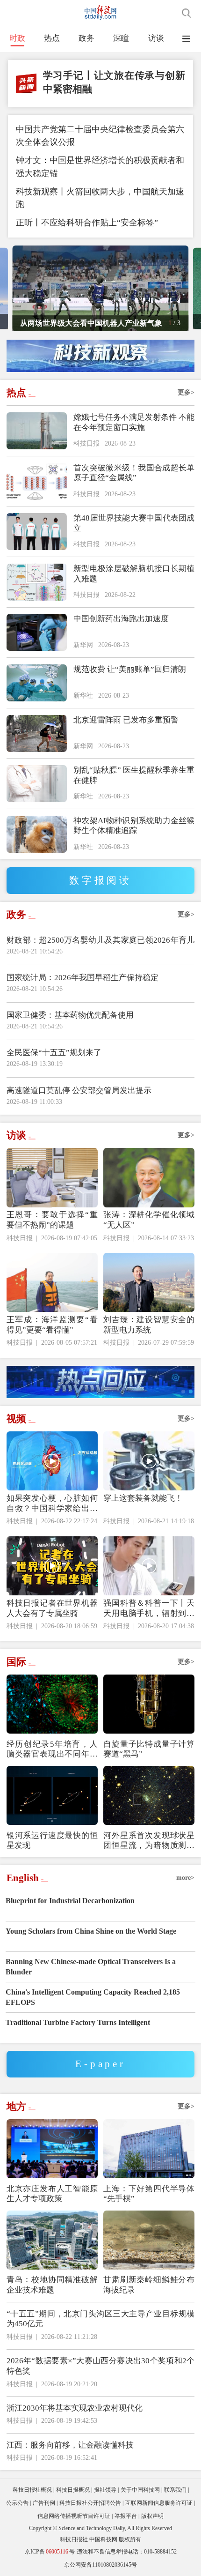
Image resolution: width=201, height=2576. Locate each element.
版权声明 (152, 2516)
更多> (186, 392)
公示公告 (17, 2503)
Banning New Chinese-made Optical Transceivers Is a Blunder (91, 1967)
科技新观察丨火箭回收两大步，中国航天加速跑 (100, 198)
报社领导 (105, 2490)
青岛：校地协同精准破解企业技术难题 (52, 2285)
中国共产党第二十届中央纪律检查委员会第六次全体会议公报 (100, 136)
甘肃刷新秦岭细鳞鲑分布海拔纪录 (149, 2285)
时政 (17, 38)
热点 (52, 38)
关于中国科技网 (140, 2490)
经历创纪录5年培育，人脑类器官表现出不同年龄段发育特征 (52, 1750)
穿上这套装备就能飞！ (143, 1498)
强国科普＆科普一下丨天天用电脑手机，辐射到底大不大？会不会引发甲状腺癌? (149, 1609)
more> (185, 1878)
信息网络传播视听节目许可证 (74, 2516)
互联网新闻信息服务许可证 (159, 2503)
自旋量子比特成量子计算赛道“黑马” (149, 1749)
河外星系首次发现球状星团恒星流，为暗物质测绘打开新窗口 (149, 1841)
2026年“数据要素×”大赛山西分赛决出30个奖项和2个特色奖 (101, 2366)
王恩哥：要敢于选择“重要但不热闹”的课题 (52, 1220)
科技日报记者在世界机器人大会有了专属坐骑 (52, 1608)
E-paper (100, 2064)
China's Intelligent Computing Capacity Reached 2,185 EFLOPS (93, 1997)
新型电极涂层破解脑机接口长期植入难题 (134, 574)
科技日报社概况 (32, 2490)
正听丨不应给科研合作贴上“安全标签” (87, 223)
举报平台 (126, 2516)
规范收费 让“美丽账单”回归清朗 (130, 669)
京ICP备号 (50, 2552)
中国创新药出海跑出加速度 (121, 619)
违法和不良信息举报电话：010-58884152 (127, 2552)
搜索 (187, 13)
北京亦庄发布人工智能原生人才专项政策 (52, 2194)
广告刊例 (44, 2503)
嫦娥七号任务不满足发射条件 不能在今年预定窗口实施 (134, 422)
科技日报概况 (73, 2490)
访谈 (156, 38)
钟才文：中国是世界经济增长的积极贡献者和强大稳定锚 (100, 167)
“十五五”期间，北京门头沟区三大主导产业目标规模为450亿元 (101, 2319)
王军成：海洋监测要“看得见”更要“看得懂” (52, 1325)
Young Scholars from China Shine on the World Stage (91, 1931)
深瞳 (121, 38)
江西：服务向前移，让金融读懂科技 (70, 2445)
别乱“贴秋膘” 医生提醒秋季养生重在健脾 (134, 775)
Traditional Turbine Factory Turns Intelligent (78, 2022)
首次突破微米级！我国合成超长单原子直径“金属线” (134, 473)
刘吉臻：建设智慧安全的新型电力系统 (149, 1325)
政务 (86, 38)
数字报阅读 (100, 880)
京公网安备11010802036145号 (100, 2565)
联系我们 (175, 2490)
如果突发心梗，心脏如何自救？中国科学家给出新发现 (52, 1504)
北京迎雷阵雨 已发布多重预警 (126, 720)
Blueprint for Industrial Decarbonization (70, 1901)
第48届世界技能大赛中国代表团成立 (134, 523)
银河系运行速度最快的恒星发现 (52, 1841)
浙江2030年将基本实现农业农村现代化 (75, 2408)
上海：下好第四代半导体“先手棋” (149, 2194)
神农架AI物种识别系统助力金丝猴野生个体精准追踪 (134, 826)
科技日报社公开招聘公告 (90, 2503)
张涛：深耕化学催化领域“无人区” (149, 1220)
